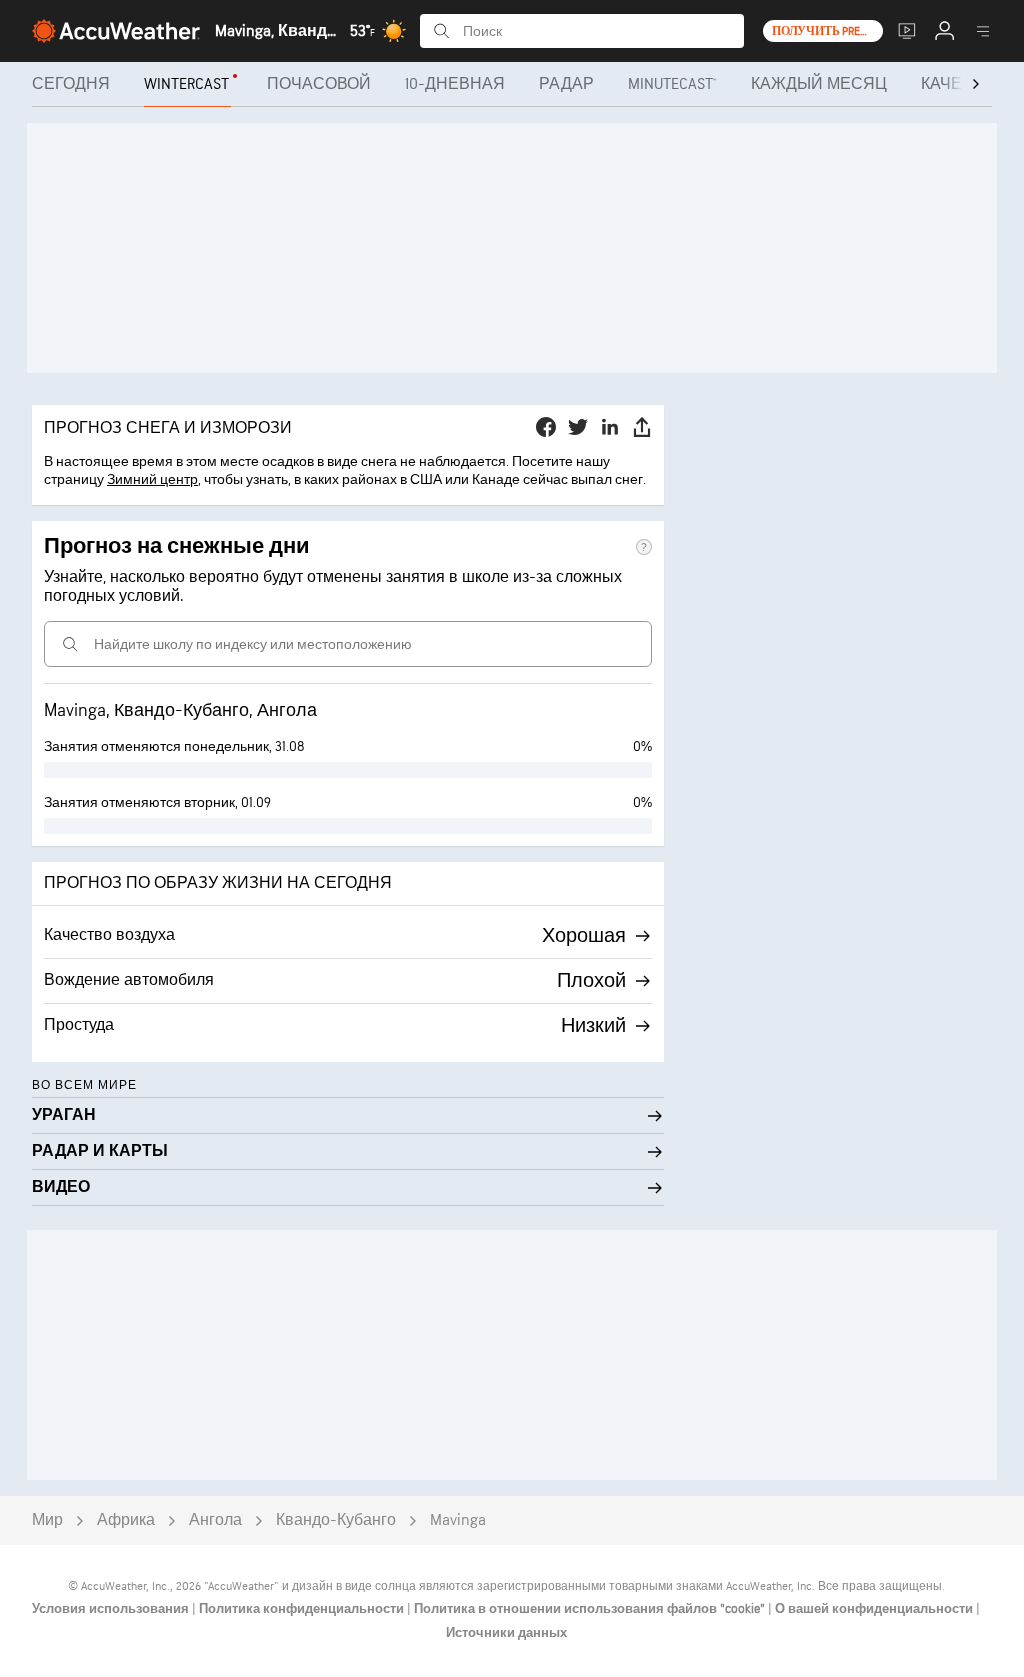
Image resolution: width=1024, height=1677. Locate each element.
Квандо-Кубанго (336, 1520)
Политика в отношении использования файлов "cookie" (591, 1609)
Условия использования (112, 1609)
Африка (126, 1520)
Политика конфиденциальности (303, 1609)
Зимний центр (152, 479)
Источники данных (506, 1633)
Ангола (215, 1520)
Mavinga (458, 1520)
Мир (47, 1520)
